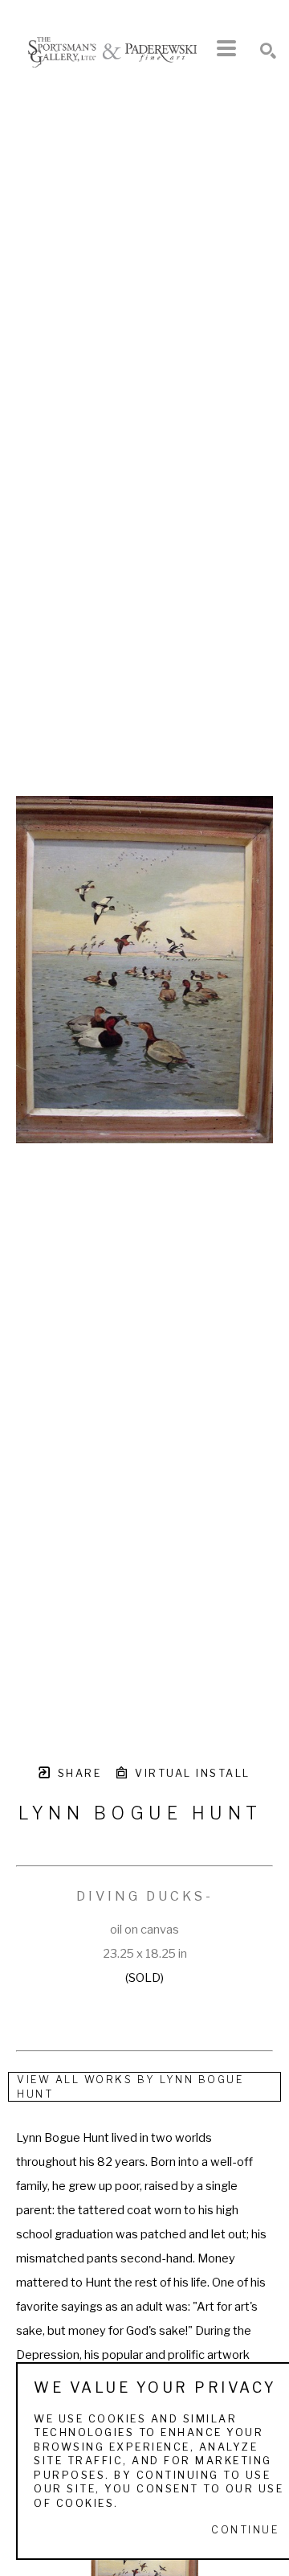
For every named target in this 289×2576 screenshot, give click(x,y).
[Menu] (226, 48)
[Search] (268, 51)
